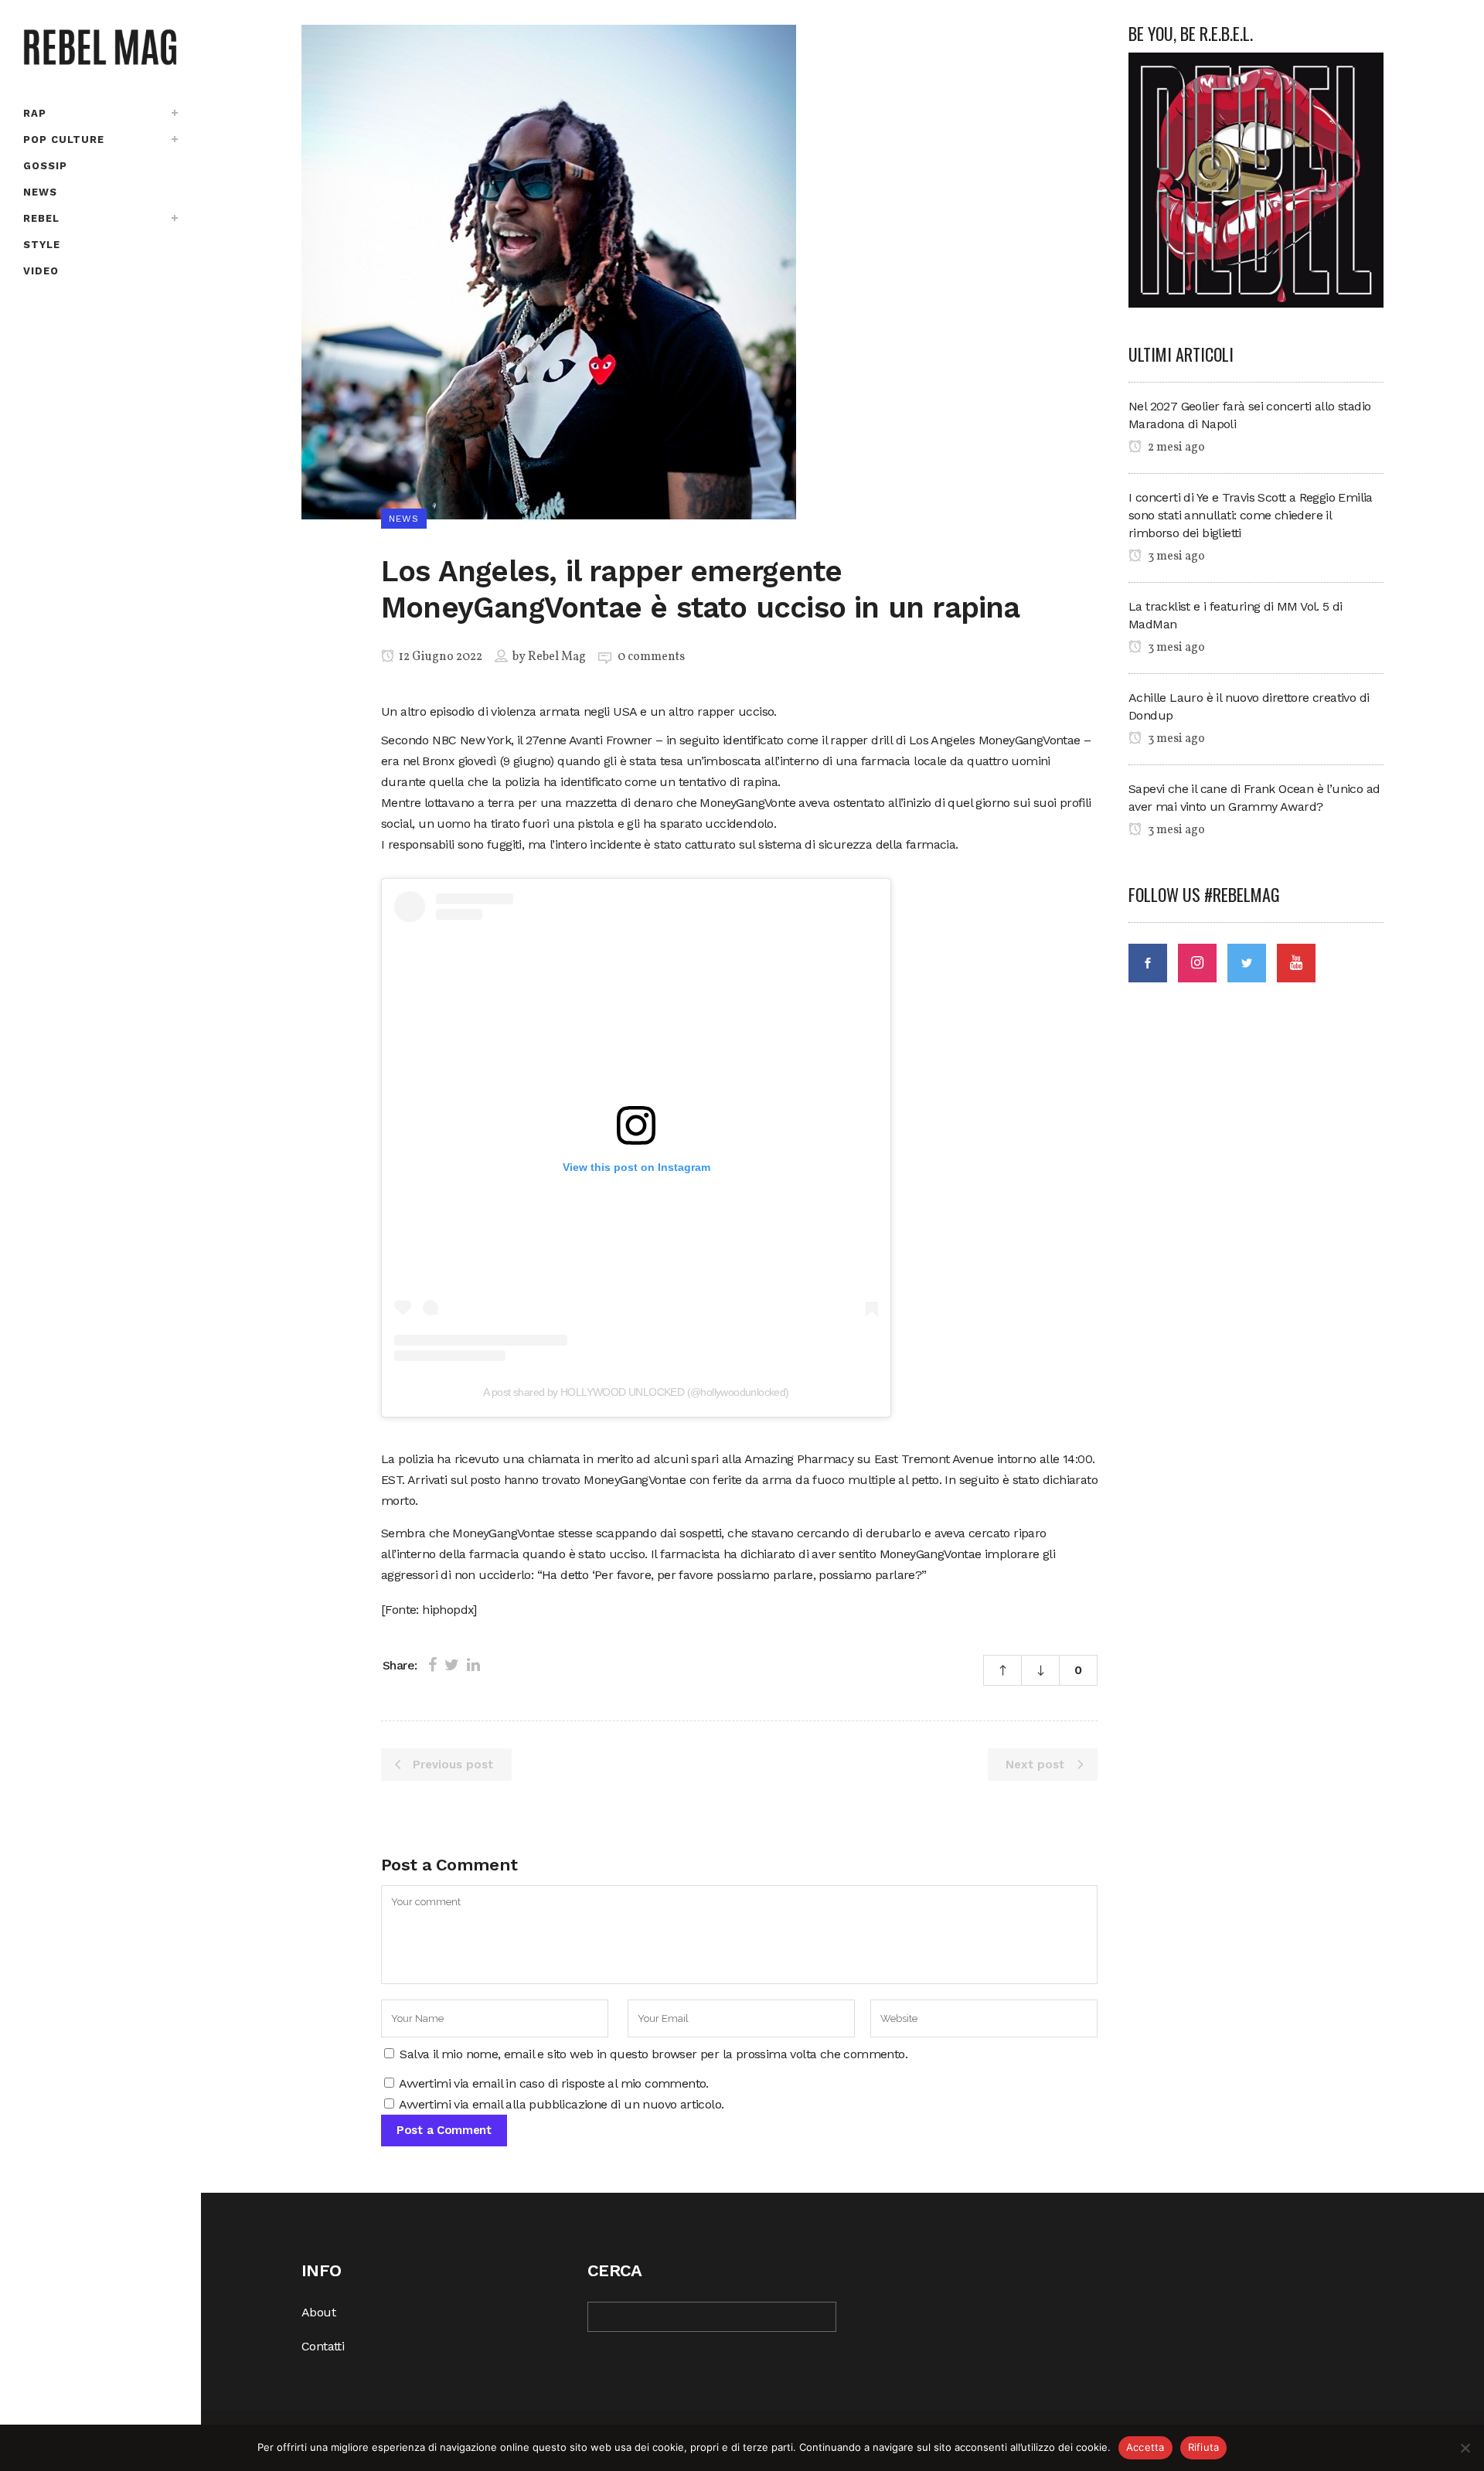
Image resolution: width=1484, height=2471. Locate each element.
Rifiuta (1204, 2447)
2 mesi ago (1175, 448)
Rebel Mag (557, 657)
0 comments (651, 657)
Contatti (323, 2346)
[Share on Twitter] (452, 1665)
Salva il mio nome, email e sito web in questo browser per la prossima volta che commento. (654, 2054)
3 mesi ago (1175, 556)
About (318, 2312)
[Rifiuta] (1465, 2448)
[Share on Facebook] (432, 1665)
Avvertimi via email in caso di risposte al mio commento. (553, 2083)
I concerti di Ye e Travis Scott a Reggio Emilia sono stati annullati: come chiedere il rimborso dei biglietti (1251, 515)
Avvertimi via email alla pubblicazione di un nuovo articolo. (561, 2104)
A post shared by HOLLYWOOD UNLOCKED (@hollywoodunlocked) (636, 1392)
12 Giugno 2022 (439, 657)
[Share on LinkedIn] (473, 1665)
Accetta (1145, 2447)
